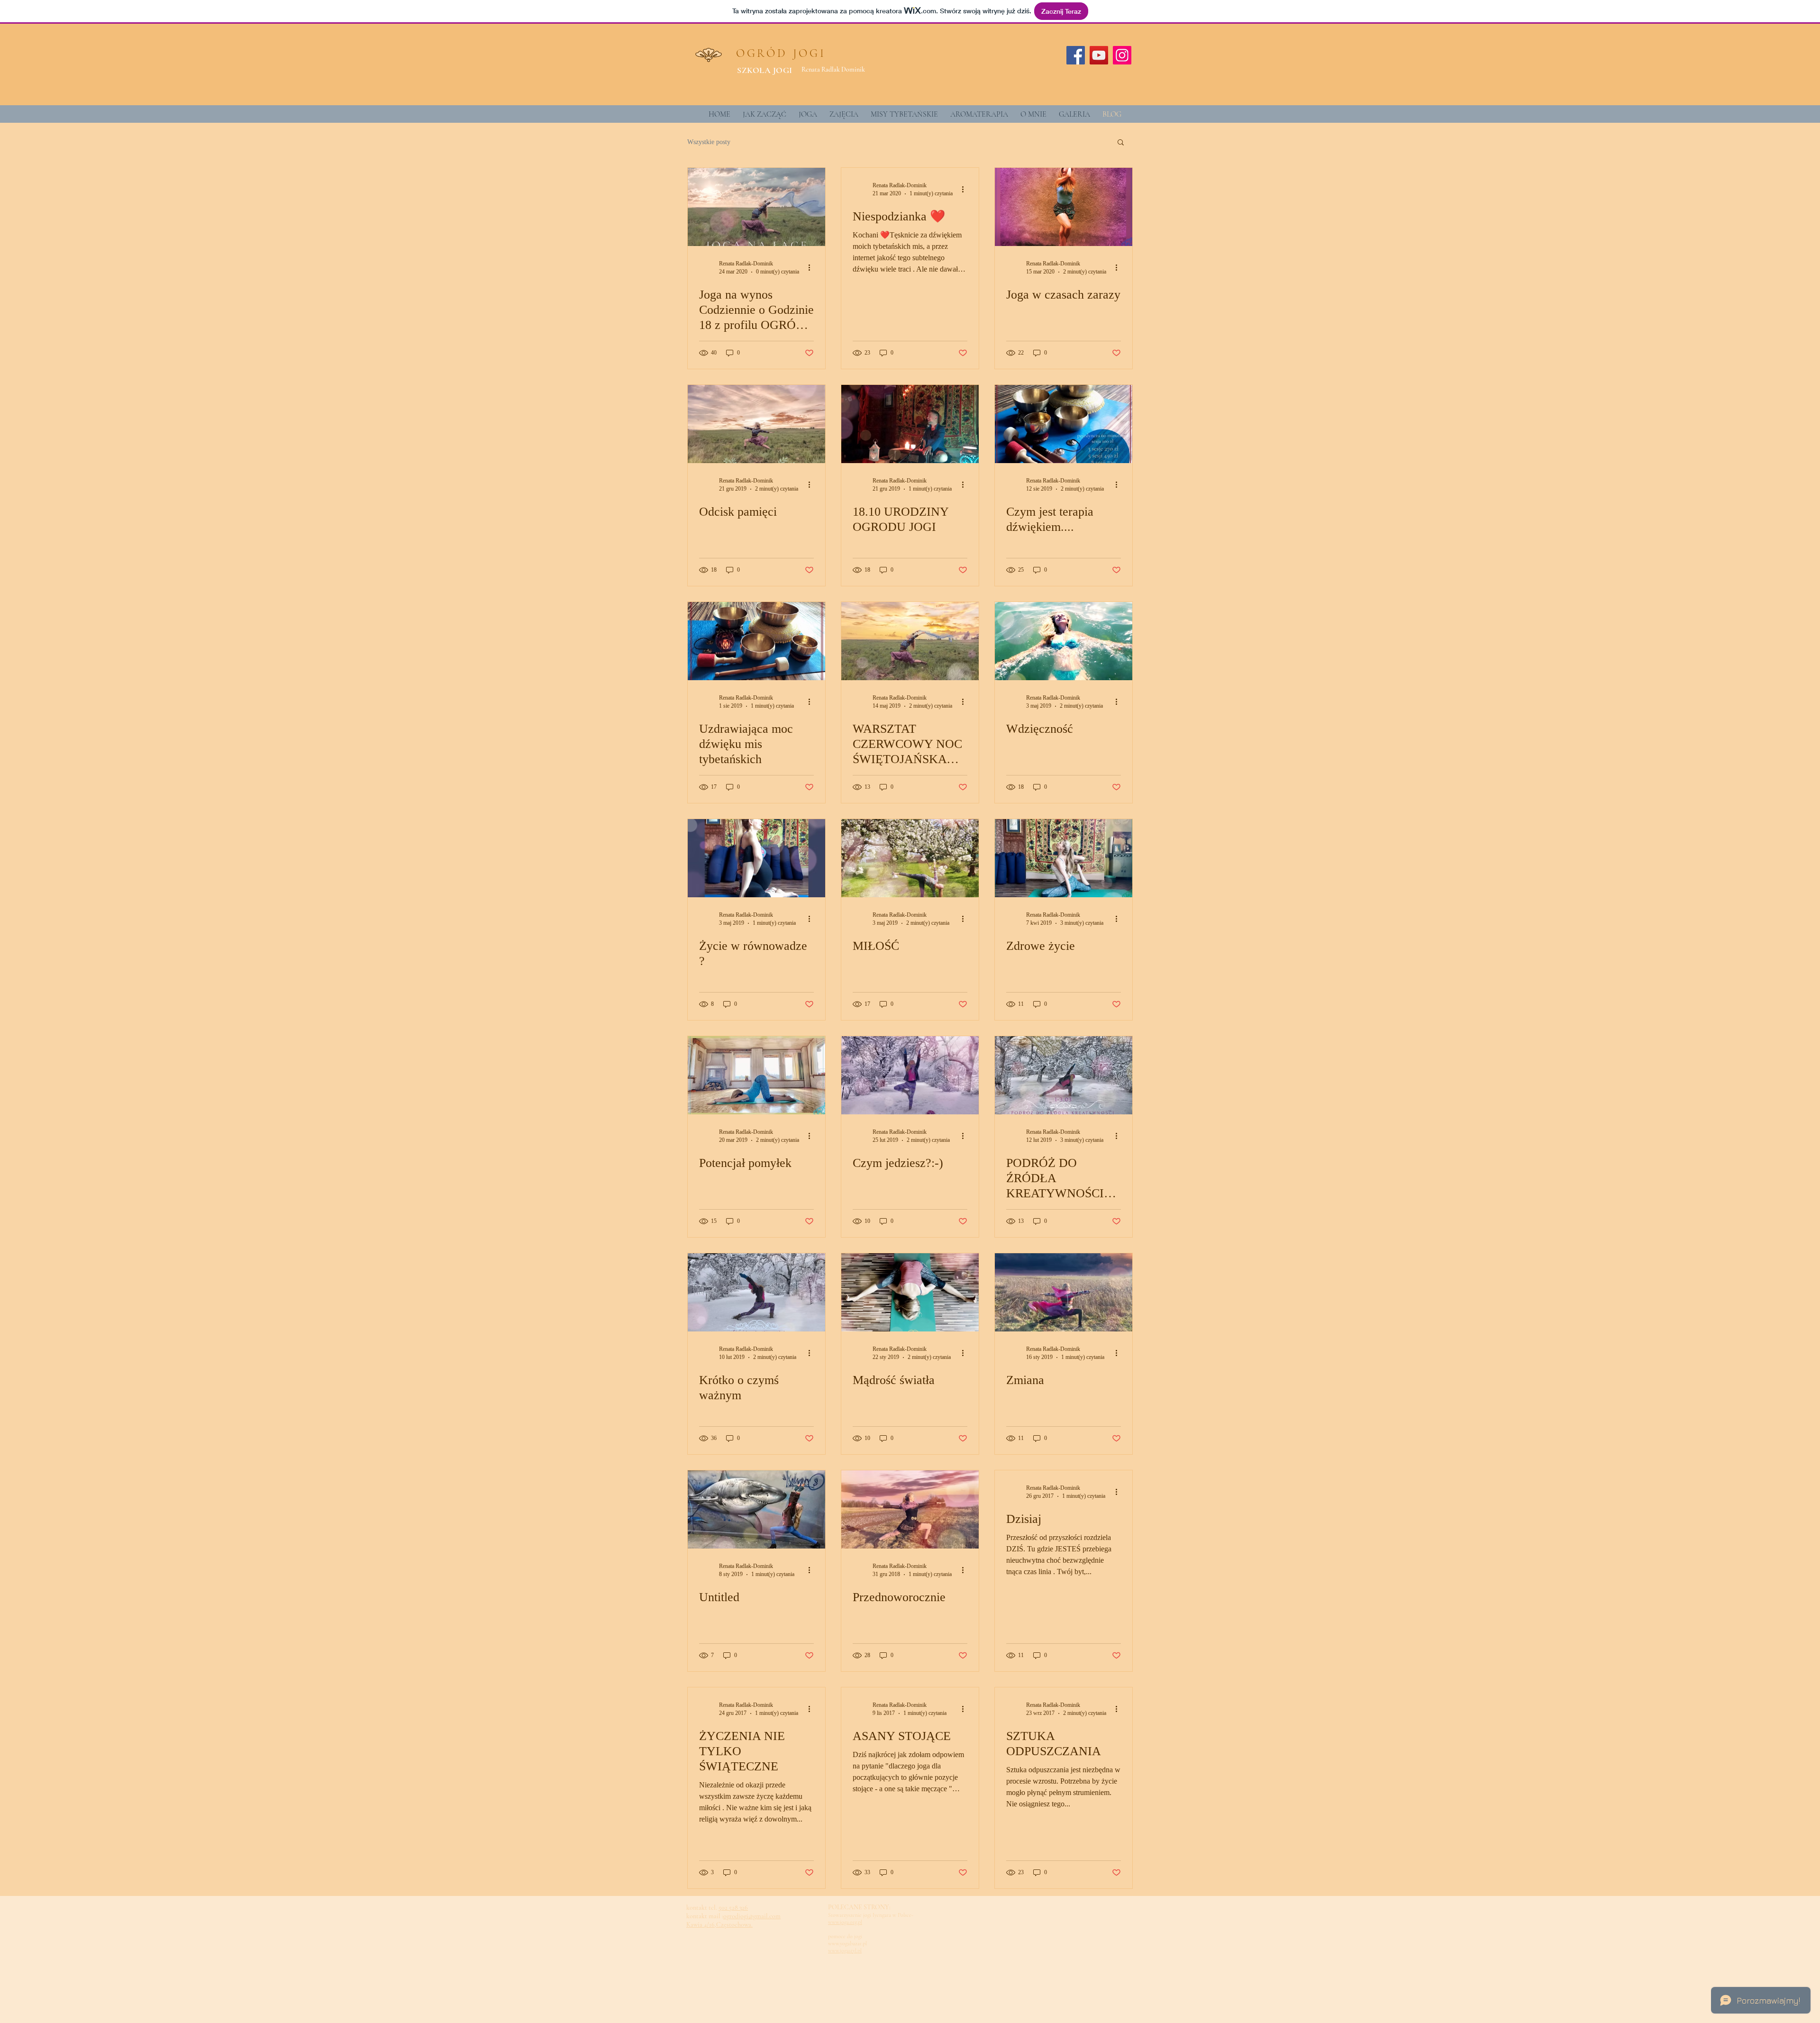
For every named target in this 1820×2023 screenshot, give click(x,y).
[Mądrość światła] (910, 1292)
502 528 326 (733, 1908)
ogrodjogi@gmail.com (752, 1916)
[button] (1121, 143)
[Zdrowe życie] (1064, 858)
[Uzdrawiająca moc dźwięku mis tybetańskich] (756, 641)
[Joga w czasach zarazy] (1064, 207)
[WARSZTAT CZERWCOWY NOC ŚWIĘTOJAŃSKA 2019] (910, 641)
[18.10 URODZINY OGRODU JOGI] (910, 424)
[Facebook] (1076, 55)
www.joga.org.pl (845, 1922)
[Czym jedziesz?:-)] (910, 1075)
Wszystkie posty (709, 142)
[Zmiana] (1064, 1292)
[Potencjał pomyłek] (756, 1075)
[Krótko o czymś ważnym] (756, 1292)
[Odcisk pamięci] (756, 424)
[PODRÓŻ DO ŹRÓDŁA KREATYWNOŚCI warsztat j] (1064, 1075)
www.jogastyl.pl (845, 1950)
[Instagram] (1122, 55)
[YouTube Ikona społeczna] (1099, 55)
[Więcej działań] (812, 267)
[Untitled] (756, 1509)
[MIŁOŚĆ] (910, 858)
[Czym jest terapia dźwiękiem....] (1064, 424)
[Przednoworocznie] (910, 1509)
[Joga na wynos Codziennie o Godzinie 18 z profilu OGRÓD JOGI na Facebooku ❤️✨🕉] (756, 207)
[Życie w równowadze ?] (756, 858)
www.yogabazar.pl (847, 1943)
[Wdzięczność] (1064, 641)
